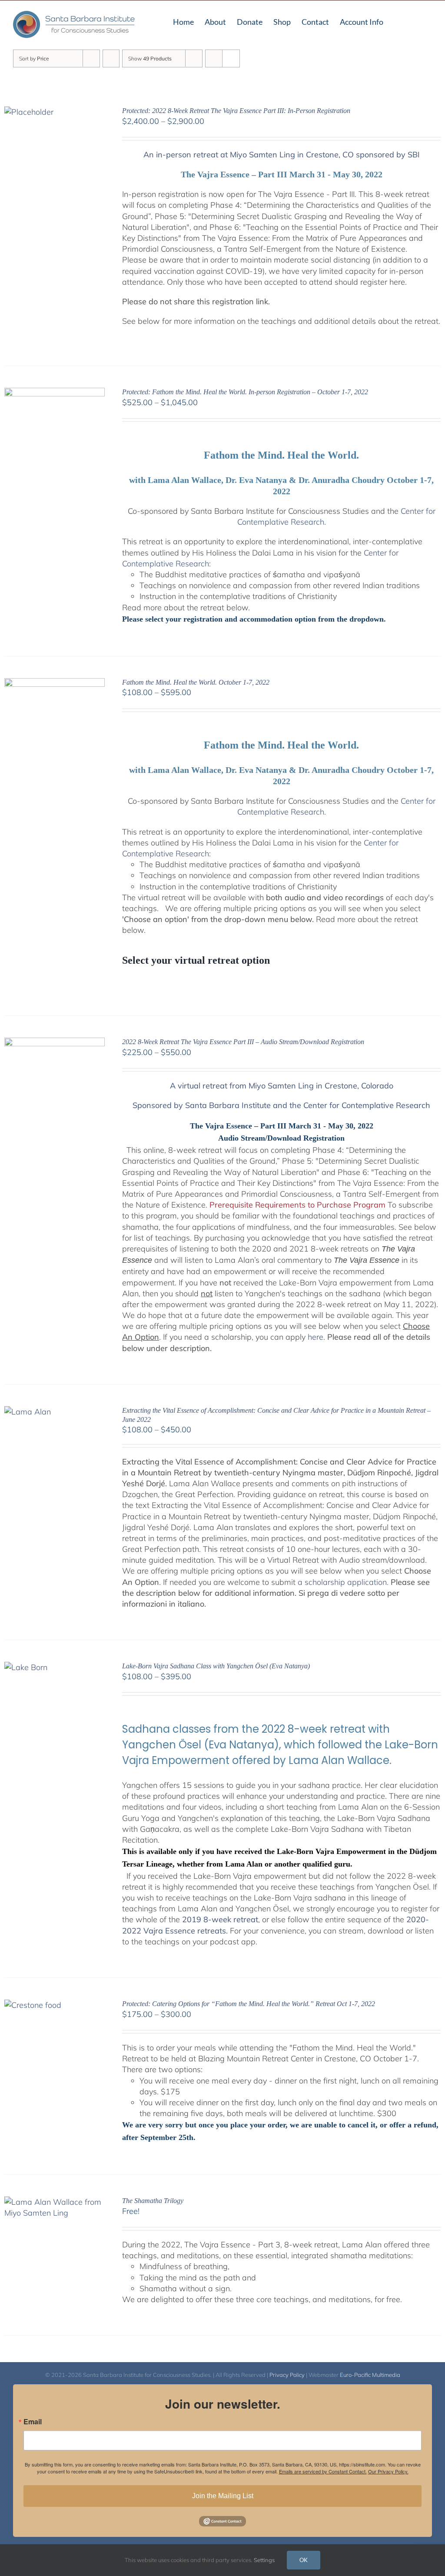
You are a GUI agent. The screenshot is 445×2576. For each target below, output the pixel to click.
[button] (418, 21)
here (315, 1337)
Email (33, 2422)
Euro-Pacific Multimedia (370, 2375)
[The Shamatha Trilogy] (55, 2202)
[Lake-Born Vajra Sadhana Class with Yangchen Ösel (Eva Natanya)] (26, 1667)
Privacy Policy (287, 2375)
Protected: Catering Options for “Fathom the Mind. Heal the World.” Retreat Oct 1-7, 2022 (249, 2004)
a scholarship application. (343, 1582)
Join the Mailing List (223, 2496)
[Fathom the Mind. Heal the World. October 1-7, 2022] (55, 684)
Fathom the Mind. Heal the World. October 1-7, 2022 (196, 682)
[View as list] (231, 58)
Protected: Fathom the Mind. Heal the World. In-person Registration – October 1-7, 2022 (245, 392)
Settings (265, 2560)
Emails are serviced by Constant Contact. (323, 2471)
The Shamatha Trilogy (153, 2201)
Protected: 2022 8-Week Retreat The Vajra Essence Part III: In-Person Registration (236, 111)
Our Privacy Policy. (388, 2471)
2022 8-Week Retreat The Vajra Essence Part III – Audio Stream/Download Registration (243, 1042)
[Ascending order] (111, 58)
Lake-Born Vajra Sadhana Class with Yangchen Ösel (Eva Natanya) (216, 1666)
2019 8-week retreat (220, 1919)
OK (304, 2560)
